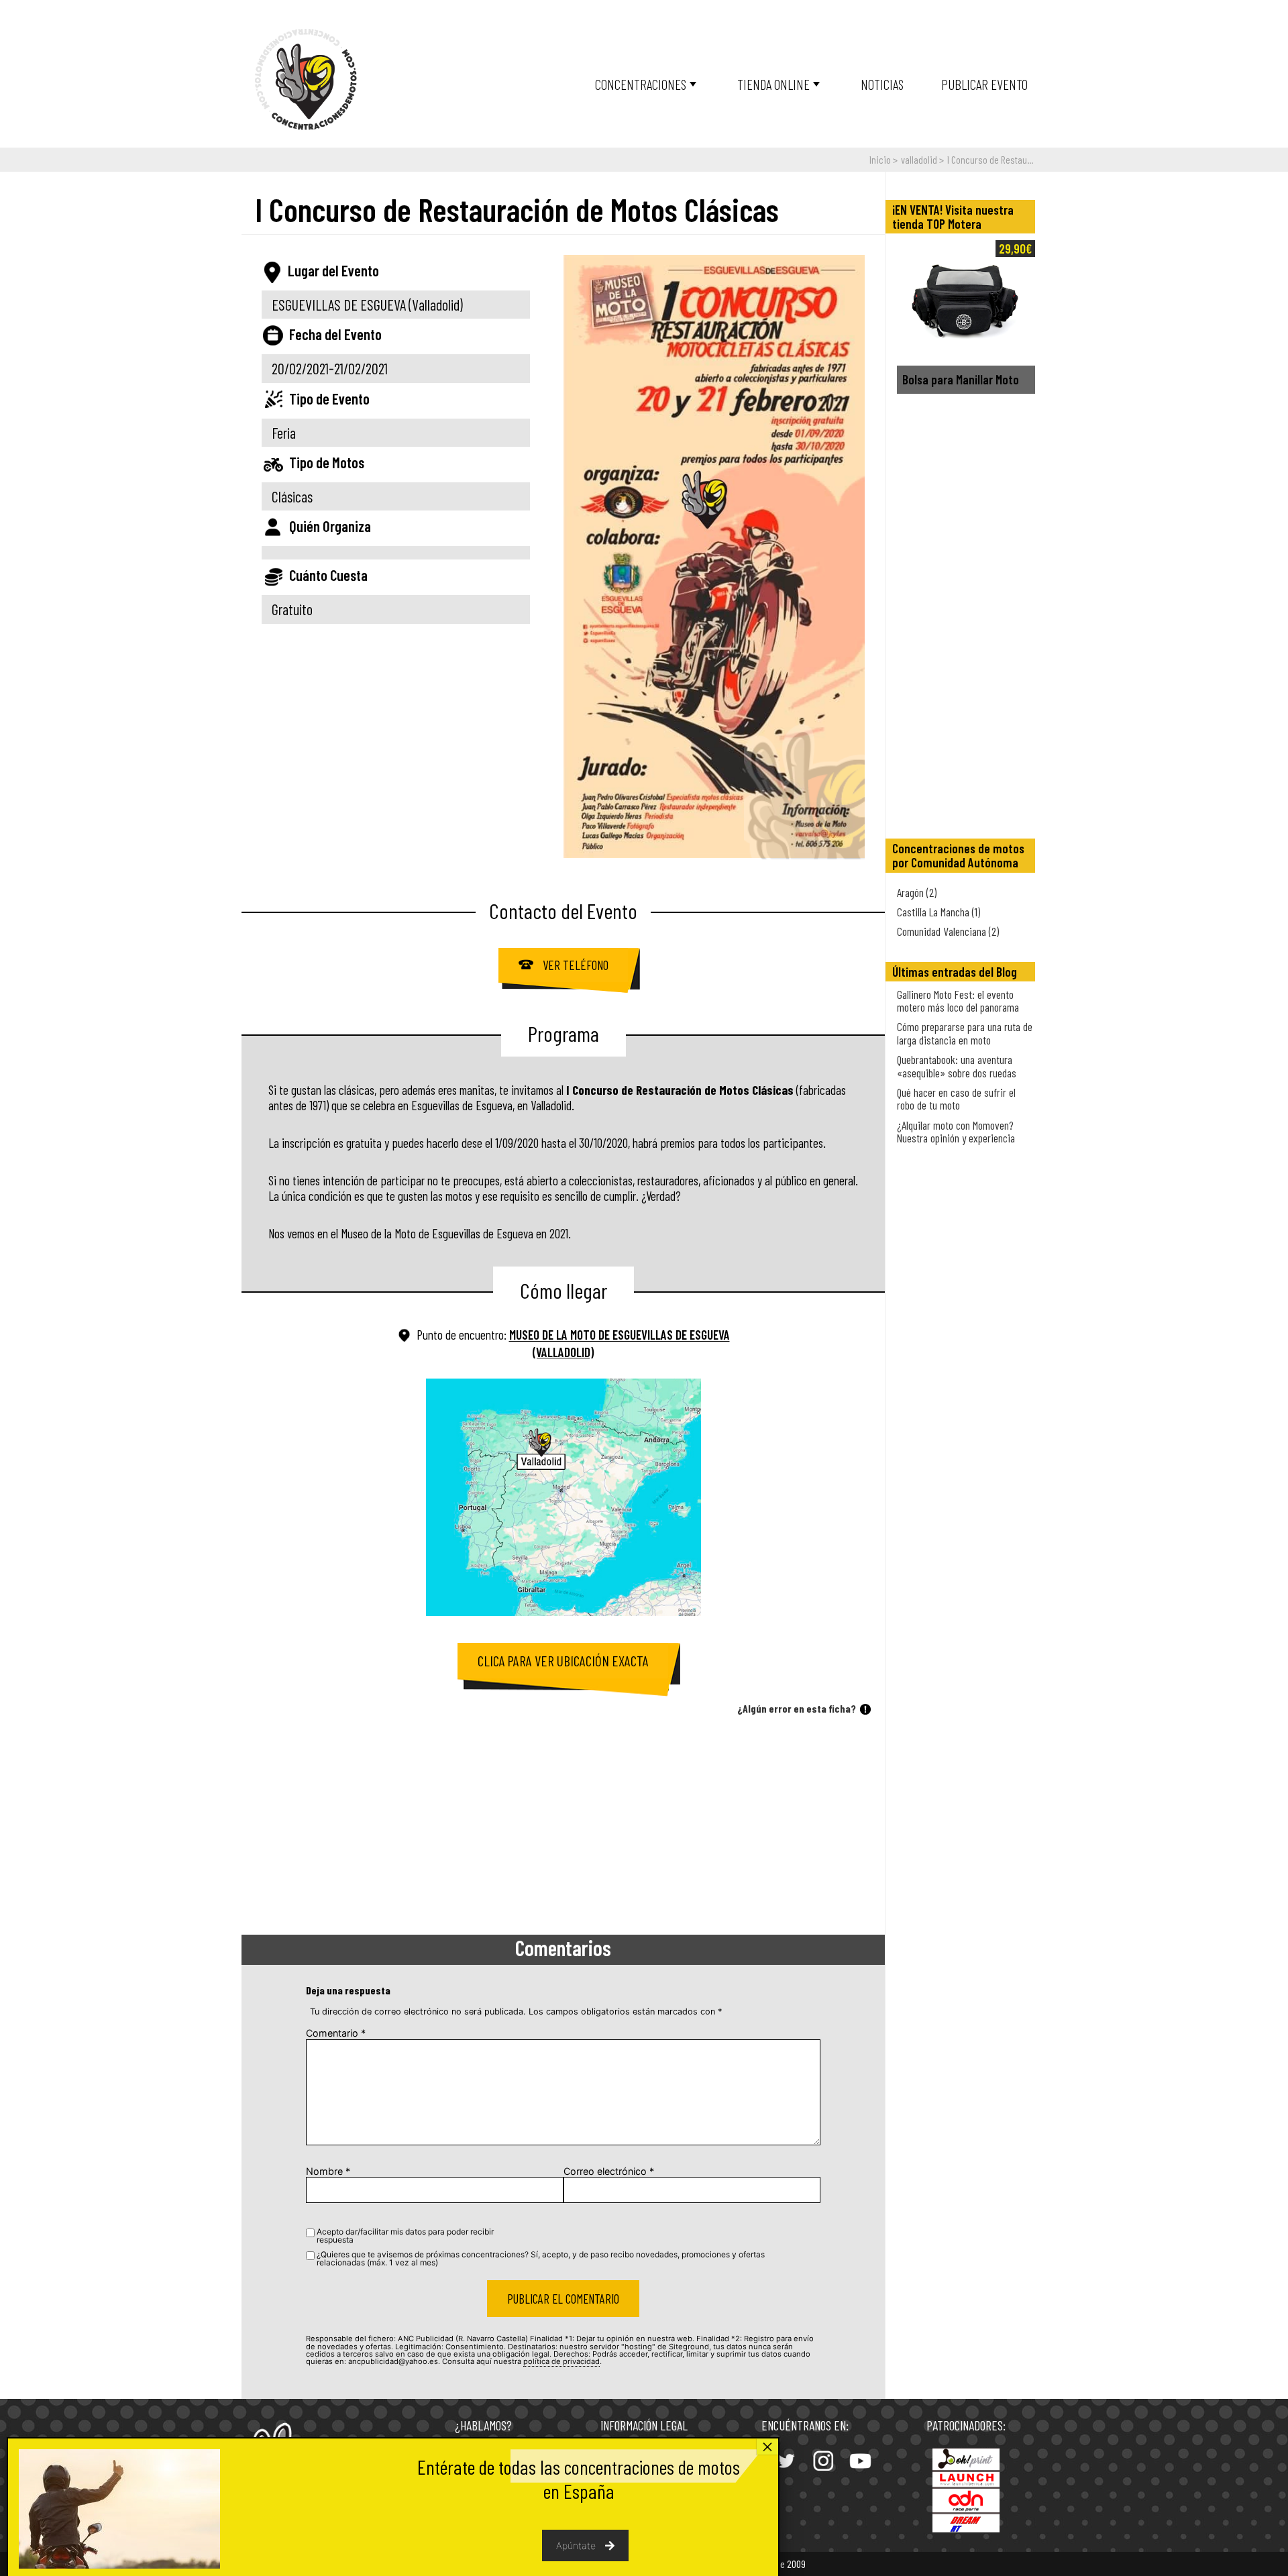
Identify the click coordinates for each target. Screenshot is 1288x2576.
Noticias (882, 84)
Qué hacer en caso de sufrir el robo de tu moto (956, 1098)
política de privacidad (561, 2361)
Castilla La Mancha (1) (938, 912)
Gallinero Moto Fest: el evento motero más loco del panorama (958, 1001)
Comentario (336, 2033)
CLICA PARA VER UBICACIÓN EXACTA (563, 1661)
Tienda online (773, 84)
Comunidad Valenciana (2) (948, 931)
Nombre (328, 2171)
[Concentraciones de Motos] (306, 80)
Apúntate (576, 2545)
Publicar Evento (984, 84)
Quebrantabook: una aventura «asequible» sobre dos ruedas (957, 1066)
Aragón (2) (917, 892)
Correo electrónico (609, 2171)
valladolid (919, 159)
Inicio (880, 159)
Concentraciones (641, 84)
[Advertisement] (563, 1827)
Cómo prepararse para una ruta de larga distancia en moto (965, 1033)
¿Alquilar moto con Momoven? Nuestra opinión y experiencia (956, 1131)
